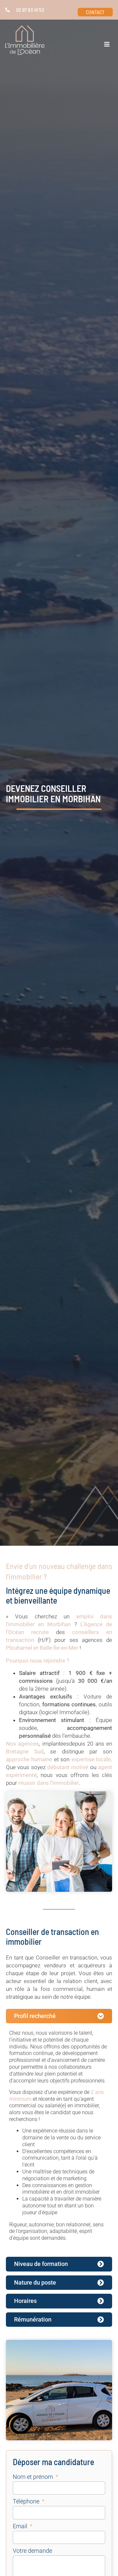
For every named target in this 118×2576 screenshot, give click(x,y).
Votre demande (32, 2551)
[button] (107, 44)
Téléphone (27, 2502)
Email (21, 2526)
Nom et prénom (34, 2477)
